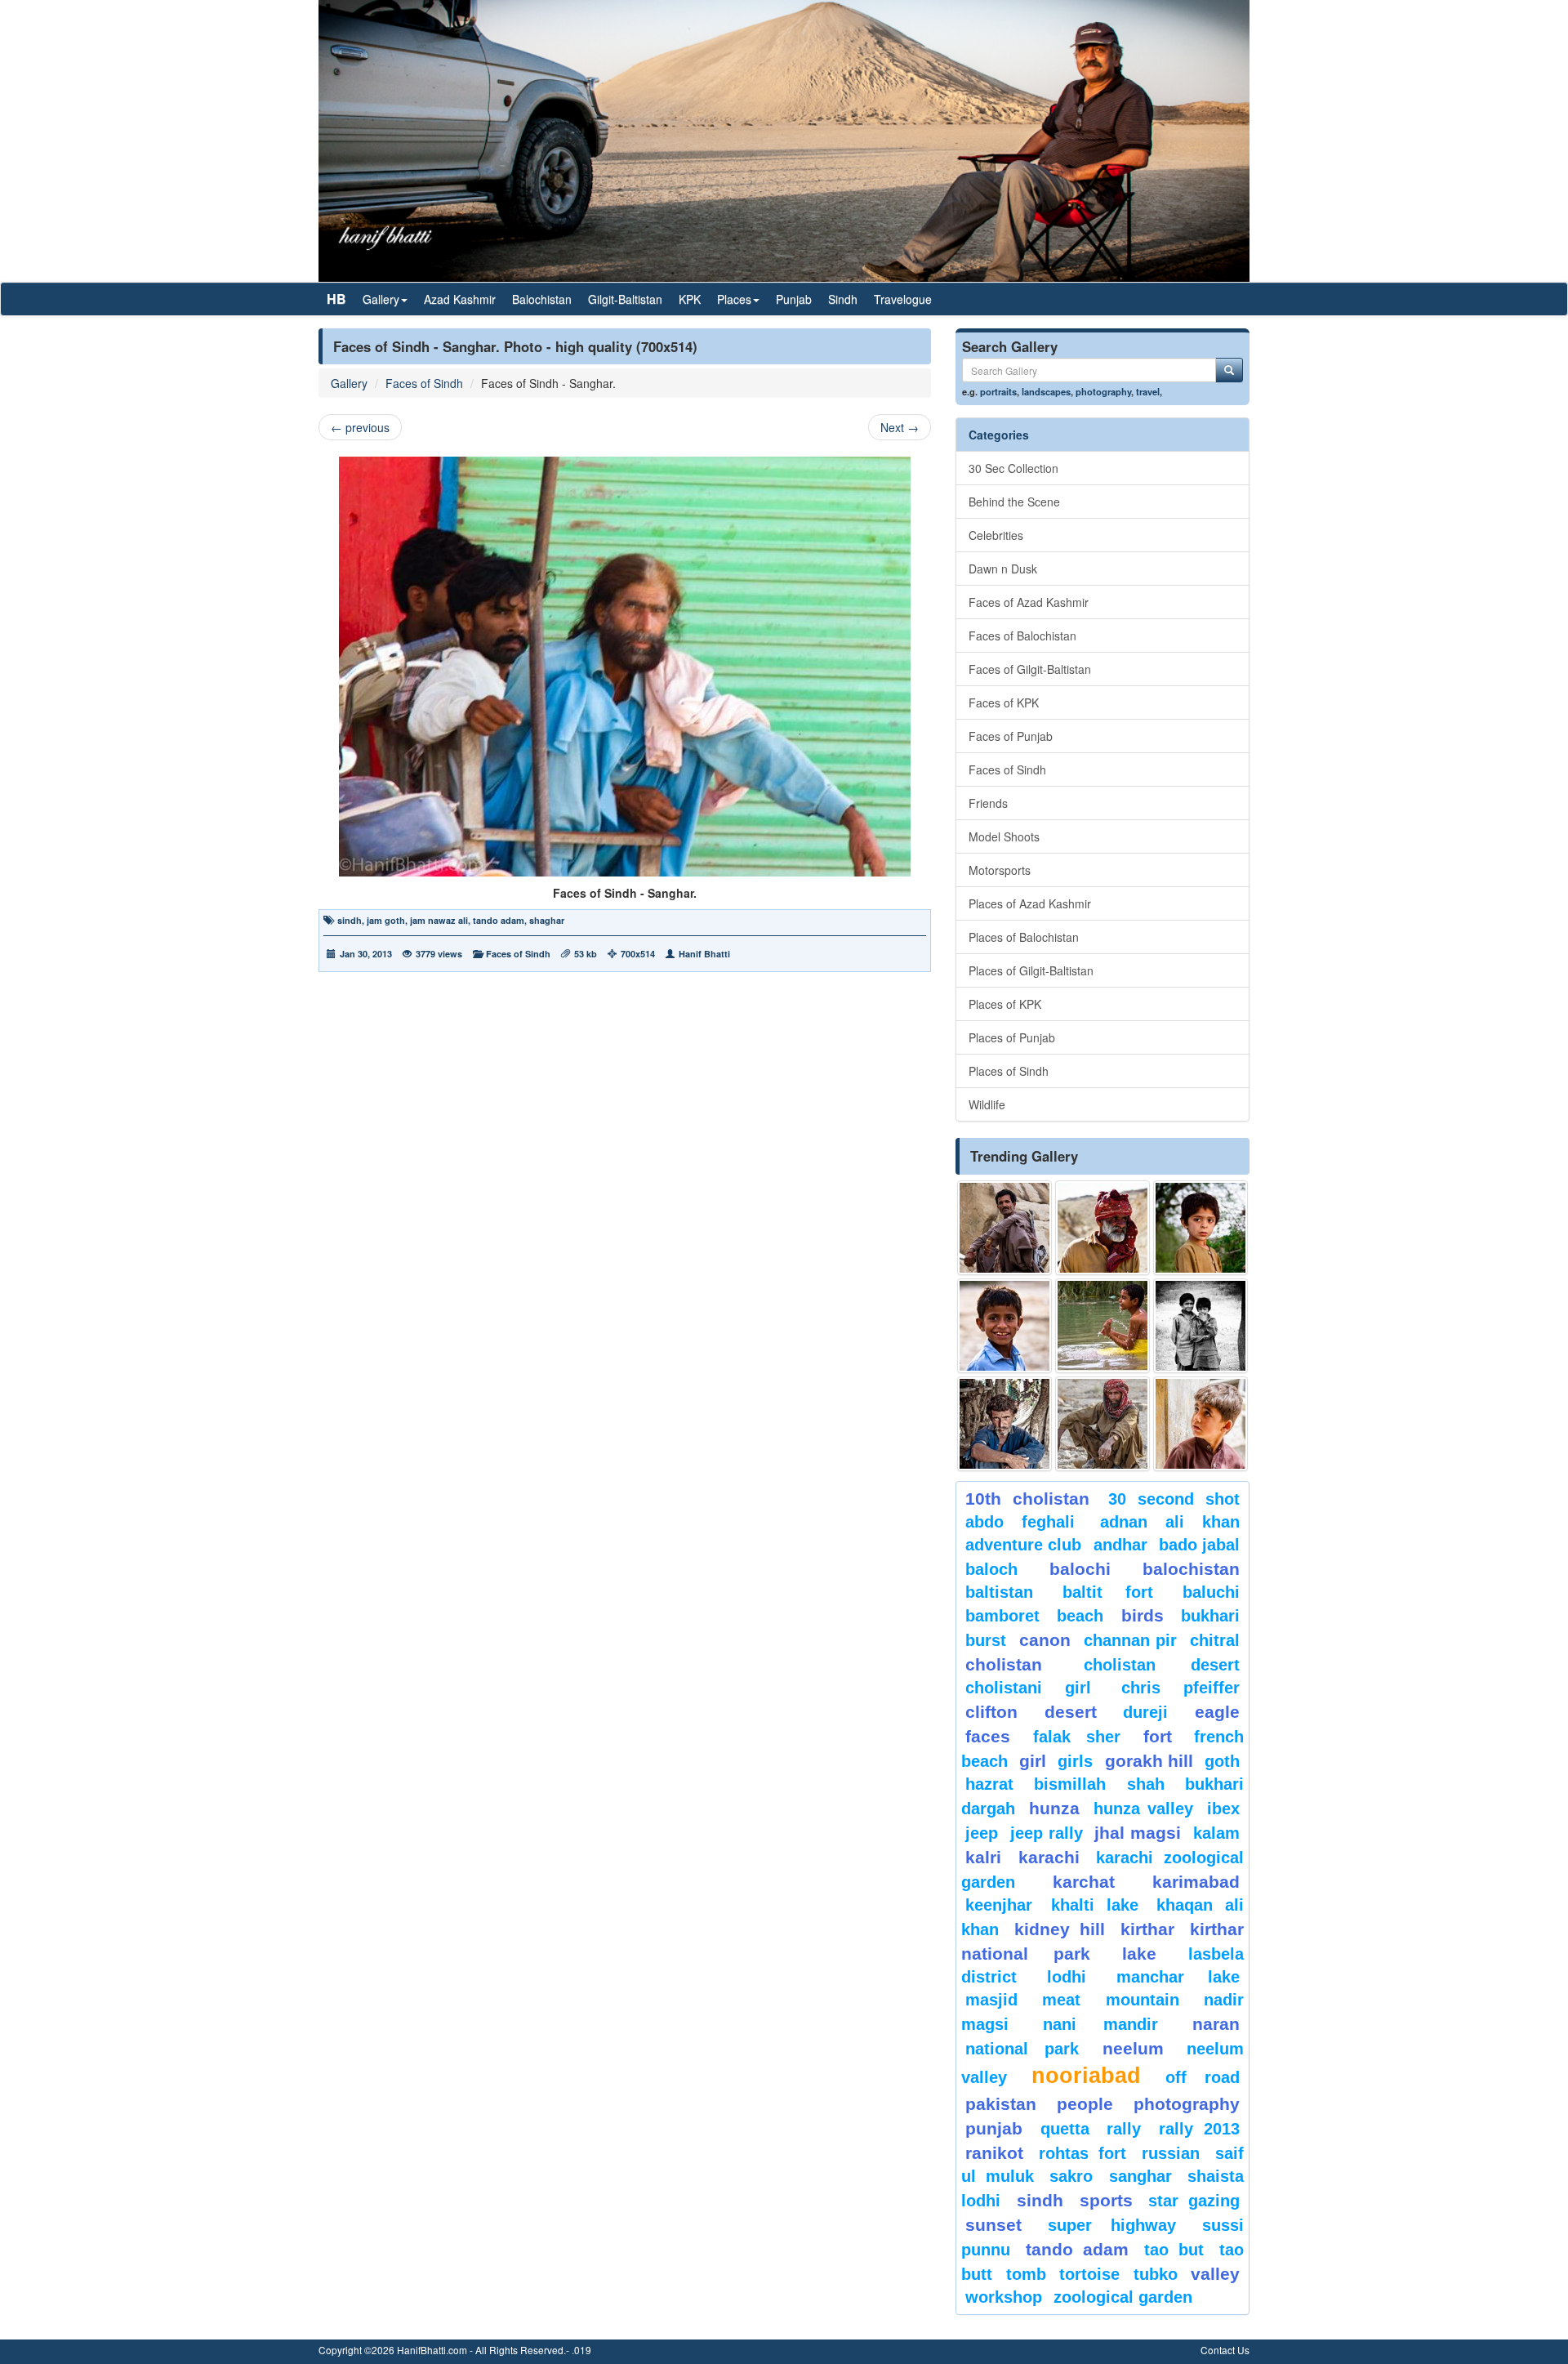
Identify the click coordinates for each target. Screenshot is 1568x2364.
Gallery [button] (381, 299)
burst (986, 1640)
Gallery (349, 383)
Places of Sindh (1009, 1071)
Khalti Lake (1095, 1905)
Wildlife (987, 1104)
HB (336, 299)
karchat (1084, 1882)
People (1085, 2104)
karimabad (1196, 1882)
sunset (993, 2225)
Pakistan (1001, 2104)
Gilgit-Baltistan (625, 299)
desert (1071, 1712)
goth (1222, 1761)
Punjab (794, 299)
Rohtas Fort (1082, 2153)
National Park (1022, 2049)
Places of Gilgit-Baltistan (1031, 970)
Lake (1139, 1954)
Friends (988, 803)
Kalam (1216, 1833)
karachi (1049, 1857)
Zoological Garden (1123, 2297)
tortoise (1089, 2274)
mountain (1143, 2000)
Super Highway (1112, 2225)
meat (1061, 2000)
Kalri (983, 1857)
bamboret (1002, 1616)
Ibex (1223, 1809)
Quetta (1065, 2129)
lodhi (1067, 1977)
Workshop (1004, 2297)
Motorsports (1000, 870)
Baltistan (999, 1592)
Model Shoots (1004, 836)
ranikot (994, 2153)
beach (1080, 1616)
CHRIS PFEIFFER (1180, 1688)
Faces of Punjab (1011, 736)
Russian (1171, 2153)
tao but (1174, 2250)
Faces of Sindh (424, 383)
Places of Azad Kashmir (1030, 903)
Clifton (991, 1712)
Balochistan (542, 299)
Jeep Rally (1047, 1833)
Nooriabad (1086, 2076)
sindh (350, 920)
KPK (690, 299)
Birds (1143, 1615)
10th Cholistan (1027, 1499)
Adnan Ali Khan (1170, 1522)
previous (360, 427)
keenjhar (999, 1905)
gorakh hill (1149, 1761)
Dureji (1145, 1712)
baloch (991, 1569)
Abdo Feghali (1020, 1522)
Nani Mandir (1101, 2024)
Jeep (982, 1833)
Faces (988, 1736)
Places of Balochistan (1024, 937)
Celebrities (996, 535)
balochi (1080, 1569)
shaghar (547, 920)
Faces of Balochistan (1022, 636)
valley (1215, 2274)
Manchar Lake (1178, 1977)
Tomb (1026, 2274)
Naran (1216, 2024)
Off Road (1203, 2077)
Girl (1033, 1761)
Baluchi (1211, 1592)
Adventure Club (1023, 1545)
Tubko (1156, 2274)
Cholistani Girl (1028, 1688)
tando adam (499, 920)
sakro (1071, 2176)
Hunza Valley (1143, 1809)
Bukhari (1210, 1616)
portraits (998, 391)
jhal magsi (1138, 1833)
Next (900, 427)
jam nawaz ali (439, 920)
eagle (1217, 1712)
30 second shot (1174, 1499)
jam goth (386, 920)
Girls (1075, 1761)
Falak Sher (1077, 1737)
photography (1103, 391)
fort (1158, 1736)
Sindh (843, 299)
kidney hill (1059, 1929)
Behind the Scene (1014, 502)
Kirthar (1147, 1929)
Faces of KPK (1004, 703)
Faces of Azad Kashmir (1029, 602)
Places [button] (734, 299)
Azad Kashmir (460, 299)
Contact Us (1225, 2350)
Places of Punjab (1012, 1037)
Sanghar (1140, 2176)
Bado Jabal (1199, 1545)
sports (1106, 2200)
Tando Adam (1077, 2249)
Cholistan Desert (1162, 1665)
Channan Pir (1131, 1640)
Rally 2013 (1200, 2129)
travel (1148, 391)
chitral (1215, 1640)
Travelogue (903, 299)
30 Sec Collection (1013, 468)
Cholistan (1004, 1664)
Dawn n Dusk (1003, 569)
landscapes (1046, 391)
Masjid (991, 2000)
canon (1045, 1640)
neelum (1133, 2048)
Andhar (1120, 1545)
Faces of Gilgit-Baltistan (1030, 669)
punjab (994, 2128)
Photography (1187, 2104)
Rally (1124, 2129)
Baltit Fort (1108, 1592)
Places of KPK (1005, 1004)
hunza (1054, 1808)
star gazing (1194, 2201)
